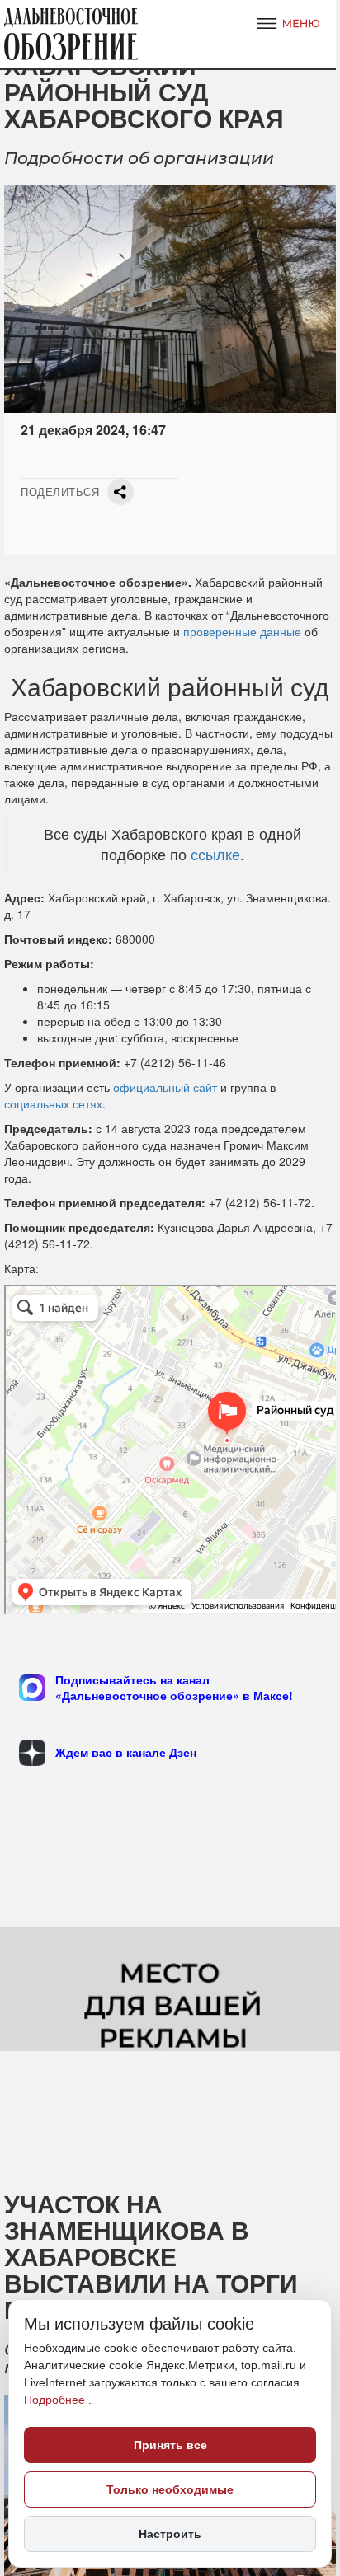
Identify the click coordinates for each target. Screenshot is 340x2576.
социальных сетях (53, 1103)
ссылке (215, 854)
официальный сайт (163, 1087)
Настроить (170, 2534)
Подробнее (56, 2400)
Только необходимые (170, 2489)
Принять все (170, 2445)
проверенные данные (242, 631)
